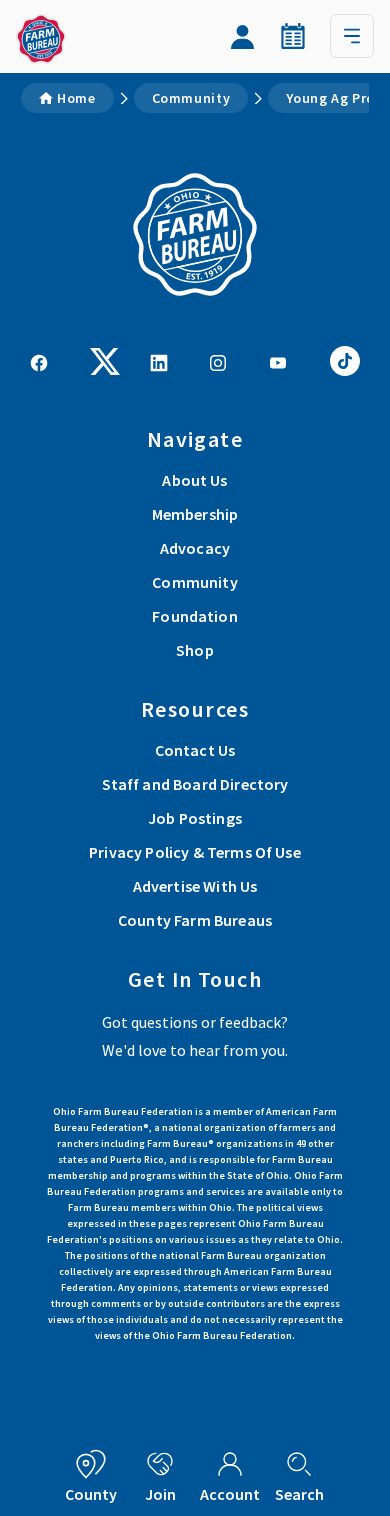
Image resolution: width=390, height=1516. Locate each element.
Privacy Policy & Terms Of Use (195, 852)
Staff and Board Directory (195, 784)
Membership (195, 514)
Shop (195, 650)
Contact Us (195, 750)
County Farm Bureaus (195, 920)
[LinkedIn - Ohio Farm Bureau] (159, 361)
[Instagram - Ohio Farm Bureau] (218, 361)
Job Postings (195, 818)
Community (191, 98)
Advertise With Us (195, 886)
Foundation (195, 616)
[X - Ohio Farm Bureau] (105, 359)
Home (76, 98)
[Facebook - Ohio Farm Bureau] (39, 361)
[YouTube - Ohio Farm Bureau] (278, 361)
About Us (194, 480)
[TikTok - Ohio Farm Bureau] (345, 359)
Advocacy (195, 548)
